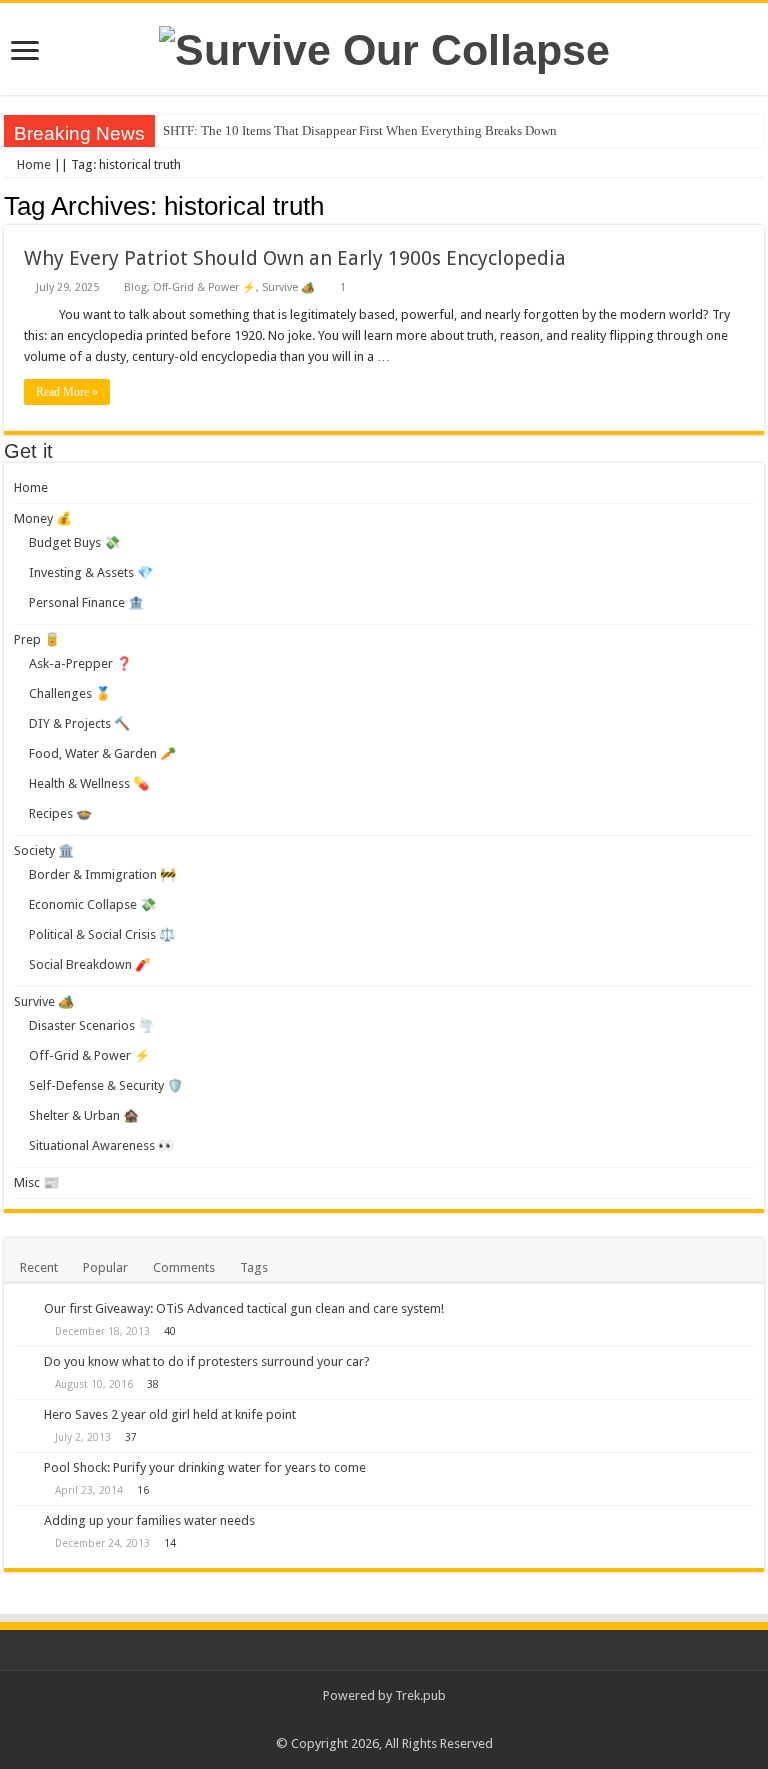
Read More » (67, 392)
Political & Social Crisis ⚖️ (102, 934)
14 (170, 1543)
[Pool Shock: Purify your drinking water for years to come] (24, 1469)
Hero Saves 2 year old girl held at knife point (170, 1414)
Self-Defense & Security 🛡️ (106, 1085)
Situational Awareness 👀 (101, 1145)
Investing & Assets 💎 (91, 572)
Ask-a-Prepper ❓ (80, 663)
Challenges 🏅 (70, 693)
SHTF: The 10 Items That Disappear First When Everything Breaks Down (360, 130)
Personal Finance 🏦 (86, 602)
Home (32, 164)
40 (170, 1331)
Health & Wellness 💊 (89, 783)
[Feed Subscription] (758, 205)
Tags (254, 1267)
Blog (135, 287)
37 (131, 1437)
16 (143, 1490)
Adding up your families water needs (149, 1520)
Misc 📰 (36, 1182)
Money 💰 (43, 518)
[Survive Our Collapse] (384, 47)
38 (153, 1384)
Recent (39, 1267)
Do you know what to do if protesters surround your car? (207, 1361)
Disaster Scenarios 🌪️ (91, 1025)
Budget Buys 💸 (74, 542)
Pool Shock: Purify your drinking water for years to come (205, 1467)
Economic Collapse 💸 (92, 904)
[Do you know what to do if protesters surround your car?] (24, 1363)
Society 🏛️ (44, 850)
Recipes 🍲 (60, 813)
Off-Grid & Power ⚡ (204, 287)
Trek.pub (420, 1695)
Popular (105, 1267)
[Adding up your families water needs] (24, 1522)
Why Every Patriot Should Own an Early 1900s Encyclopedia (295, 258)
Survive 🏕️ (288, 287)
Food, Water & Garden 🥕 (102, 753)
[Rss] (384, 1720)
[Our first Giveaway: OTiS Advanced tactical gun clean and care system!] (24, 1310)
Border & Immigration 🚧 (102, 874)
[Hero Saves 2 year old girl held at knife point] (24, 1416)
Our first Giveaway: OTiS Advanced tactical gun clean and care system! (244, 1308)
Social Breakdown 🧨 (90, 964)
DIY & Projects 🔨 (79, 723)
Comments (184, 1267)
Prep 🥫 (37, 639)
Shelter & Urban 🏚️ (84, 1115)
